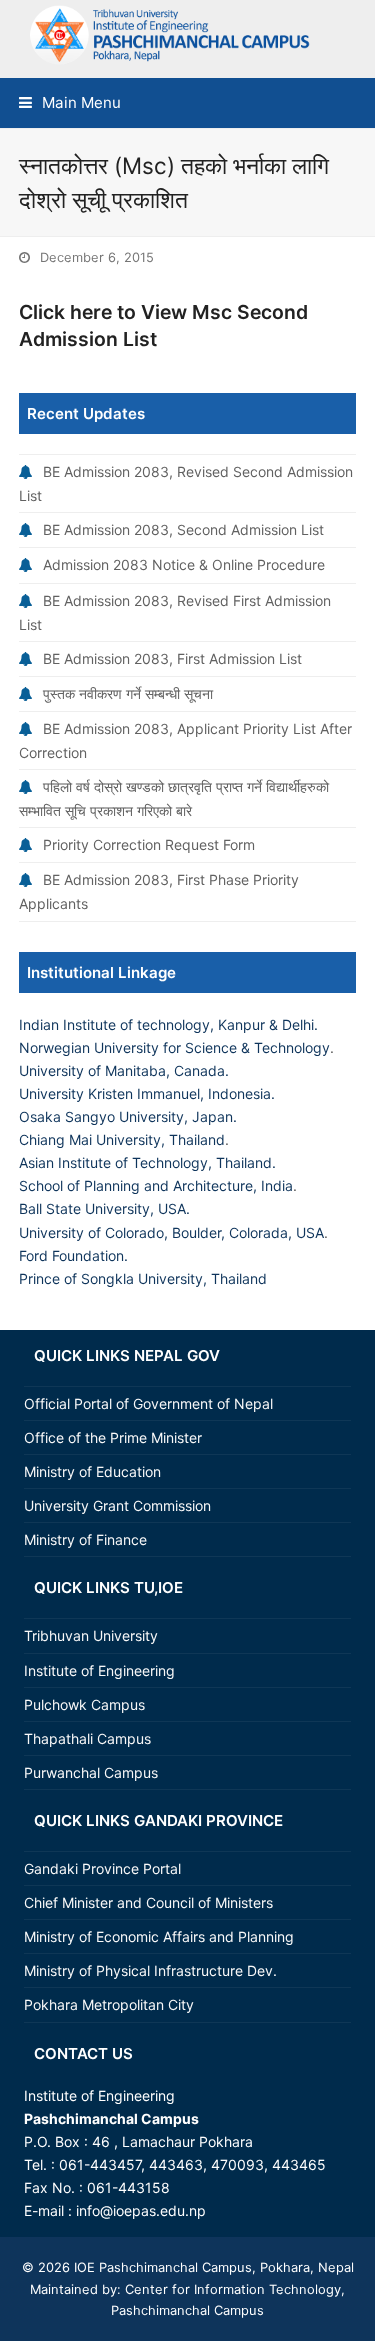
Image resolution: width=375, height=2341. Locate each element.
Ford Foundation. (73, 1255)
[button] (70, 102)
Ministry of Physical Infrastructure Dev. (150, 1970)
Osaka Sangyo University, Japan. (128, 1116)
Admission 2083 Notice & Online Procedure (184, 564)
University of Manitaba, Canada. (124, 1070)
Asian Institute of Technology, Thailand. (147, 1162)
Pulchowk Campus (84, 1704)
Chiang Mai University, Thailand (122, 1139)
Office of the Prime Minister (113, 1437)
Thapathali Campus (87, 1738)
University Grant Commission (117, 1505)
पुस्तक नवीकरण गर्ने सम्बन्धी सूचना (128, 693)
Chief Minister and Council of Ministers (148, 1902)
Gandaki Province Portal (102, 1868)
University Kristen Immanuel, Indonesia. (147, 1093)
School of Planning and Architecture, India (156, 1185)
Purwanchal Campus (91, 1772)
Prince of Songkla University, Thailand (143, 1278)
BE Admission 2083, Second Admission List (183, 529)
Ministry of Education (92, 1471)
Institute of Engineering (99, 1670)
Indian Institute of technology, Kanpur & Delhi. (168, 1024)
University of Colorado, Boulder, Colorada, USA (171, 1232)
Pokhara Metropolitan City (109, 2004)
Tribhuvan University (91, 1635)
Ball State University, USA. (104, 1208)
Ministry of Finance (85, 1539)
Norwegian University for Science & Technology (174, 1047)
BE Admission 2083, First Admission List (172, 658)
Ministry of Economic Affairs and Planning (159, 1936)
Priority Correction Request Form (149, 844)
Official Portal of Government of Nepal (148, 1403)
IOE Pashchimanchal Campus (161, 2267)
